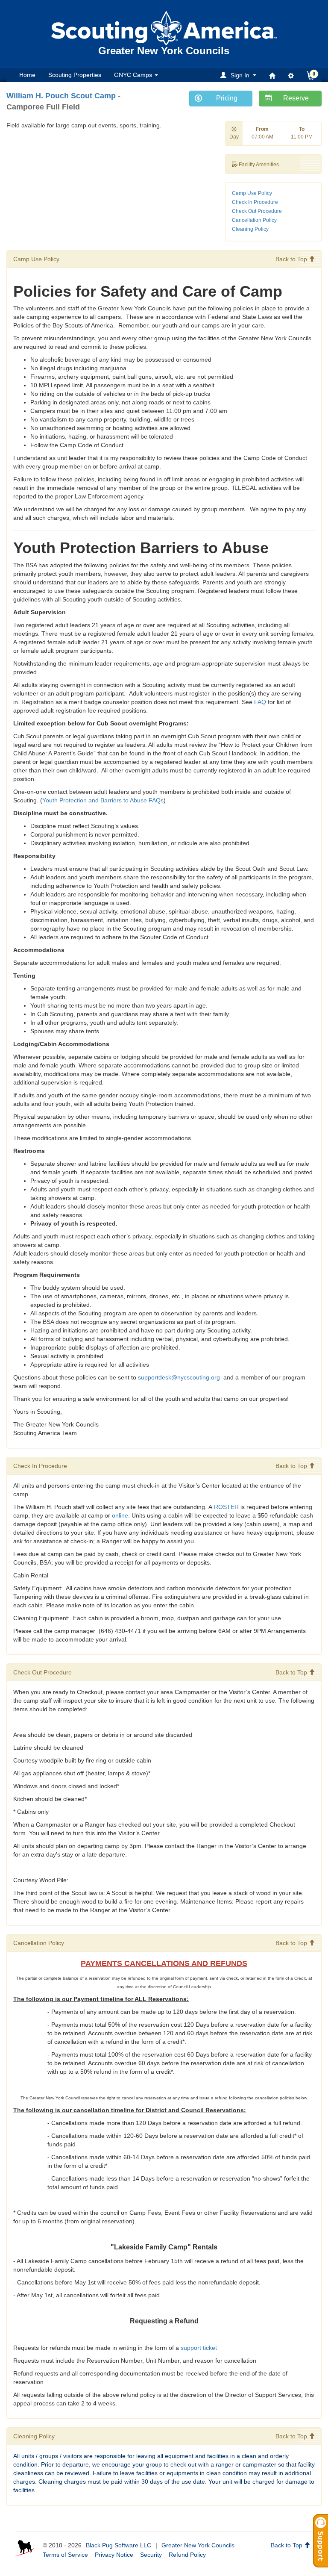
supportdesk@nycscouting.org (180, 1377)
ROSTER (226, 1507)
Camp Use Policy (252, 193)
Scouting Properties (75, 75)
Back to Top (292, 259)
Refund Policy (187, 2555)
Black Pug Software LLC (119, 2545)
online (120, 1515)
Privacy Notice (114, 2555)
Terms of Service (65, 2555)
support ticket (199, 2348)
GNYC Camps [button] (134, 75)
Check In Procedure (255, 202)
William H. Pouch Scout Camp (61, 96)
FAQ (260, 702)
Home (27, 75)
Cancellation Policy (254, 220)
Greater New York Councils (198, 2545)
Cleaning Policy (250, 229)
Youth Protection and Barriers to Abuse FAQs (103, 800)
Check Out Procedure (257, 211)
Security (151, 2555)
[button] (240, 75)
